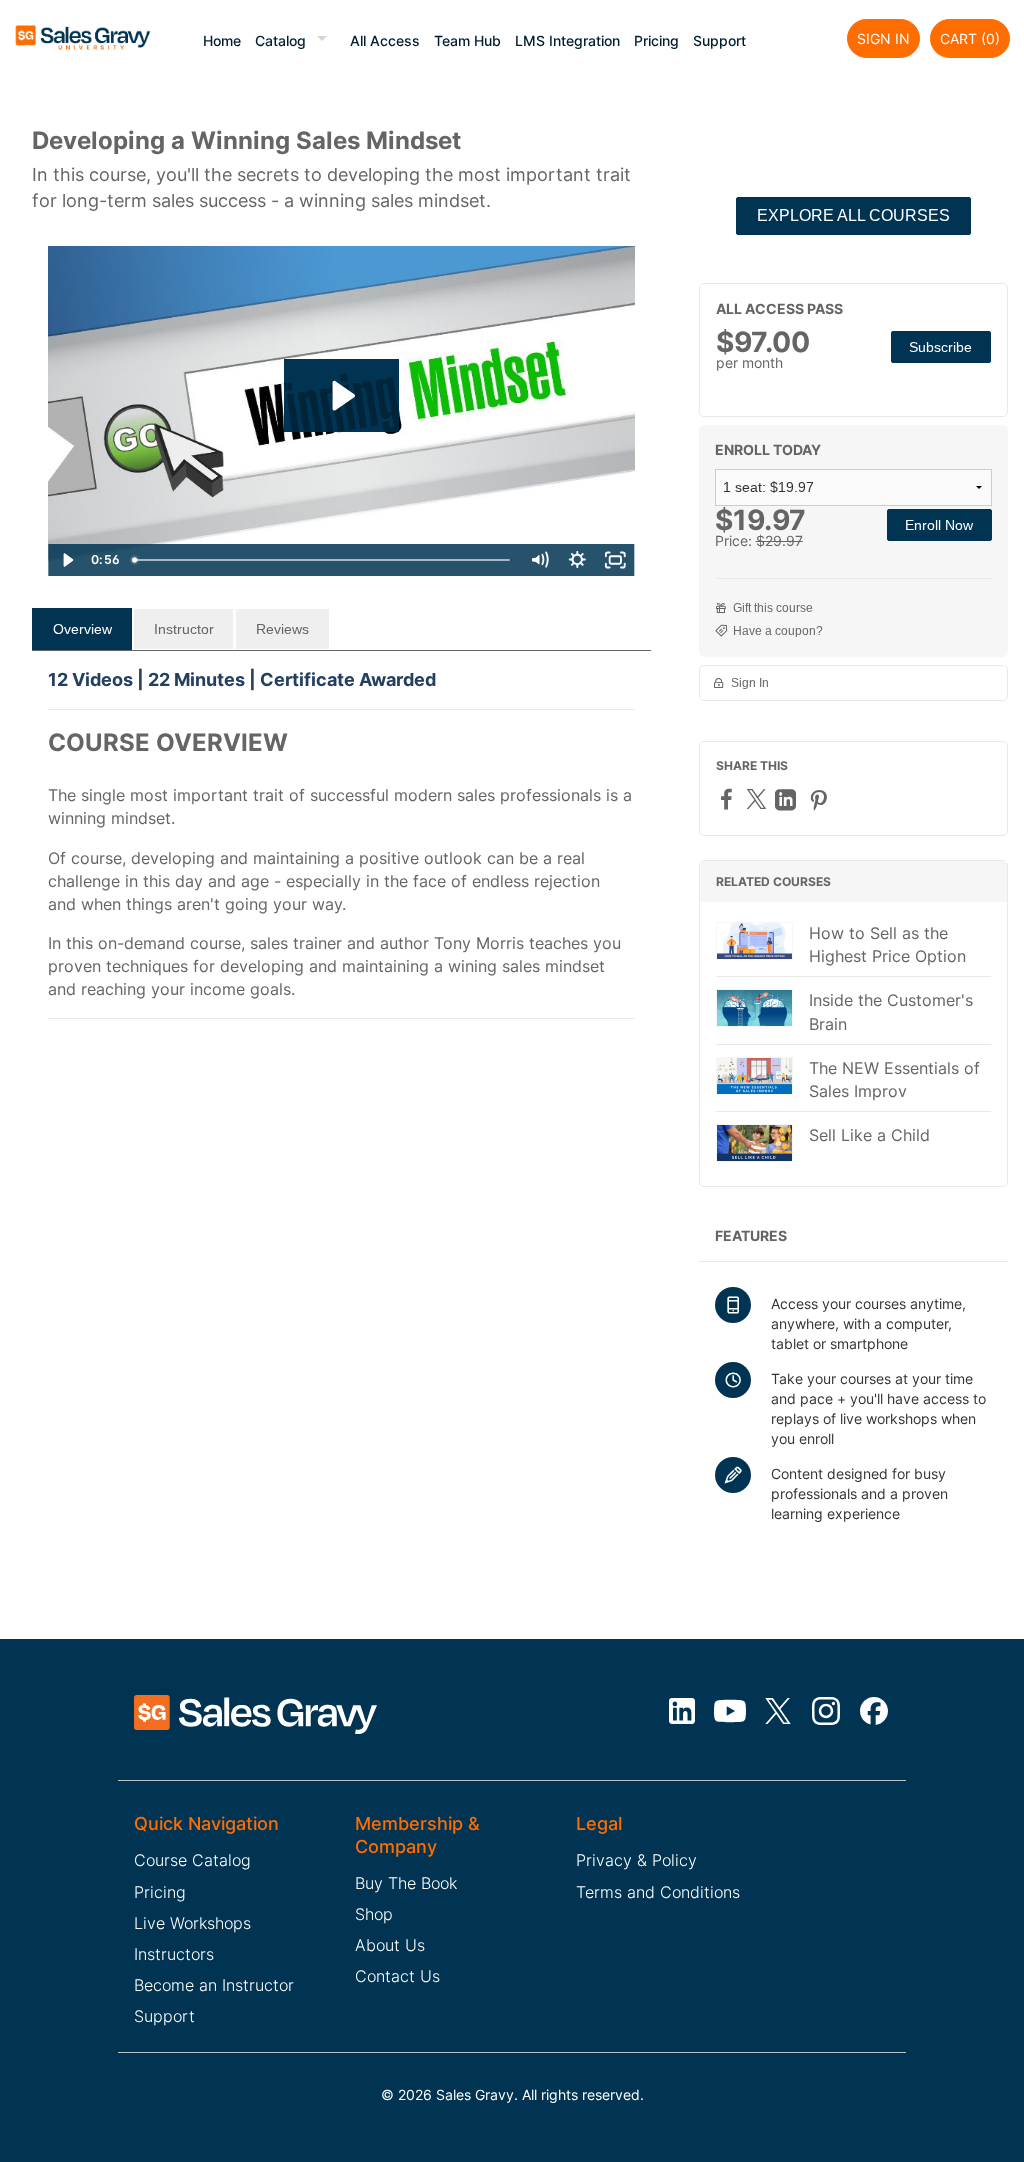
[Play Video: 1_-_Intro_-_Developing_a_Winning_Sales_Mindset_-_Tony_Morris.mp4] (341, 395)
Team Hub (467, 40)
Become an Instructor (214, 1985)
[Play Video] (67, 560)
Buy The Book (406, 1883)
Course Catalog (192, 1860)
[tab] (82, 629)
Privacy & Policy (636, 1860)
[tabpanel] (341, 854)
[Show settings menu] (578, 560)
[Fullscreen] (616, 560)
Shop (374, 1914)
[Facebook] (729, 798)
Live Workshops (192, 1923)
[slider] (323, 560)
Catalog (280, 40)
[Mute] (540, 560)
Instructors (174, 1954)
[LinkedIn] (788, 799)
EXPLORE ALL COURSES (853, 215)
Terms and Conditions (658, 1892)
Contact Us (397, 1976)
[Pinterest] (821, 799)
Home (222, 40)
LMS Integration (567, 40)
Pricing (656, 40)
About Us (390, 1945)
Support (719, 40)
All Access (385, 40)
